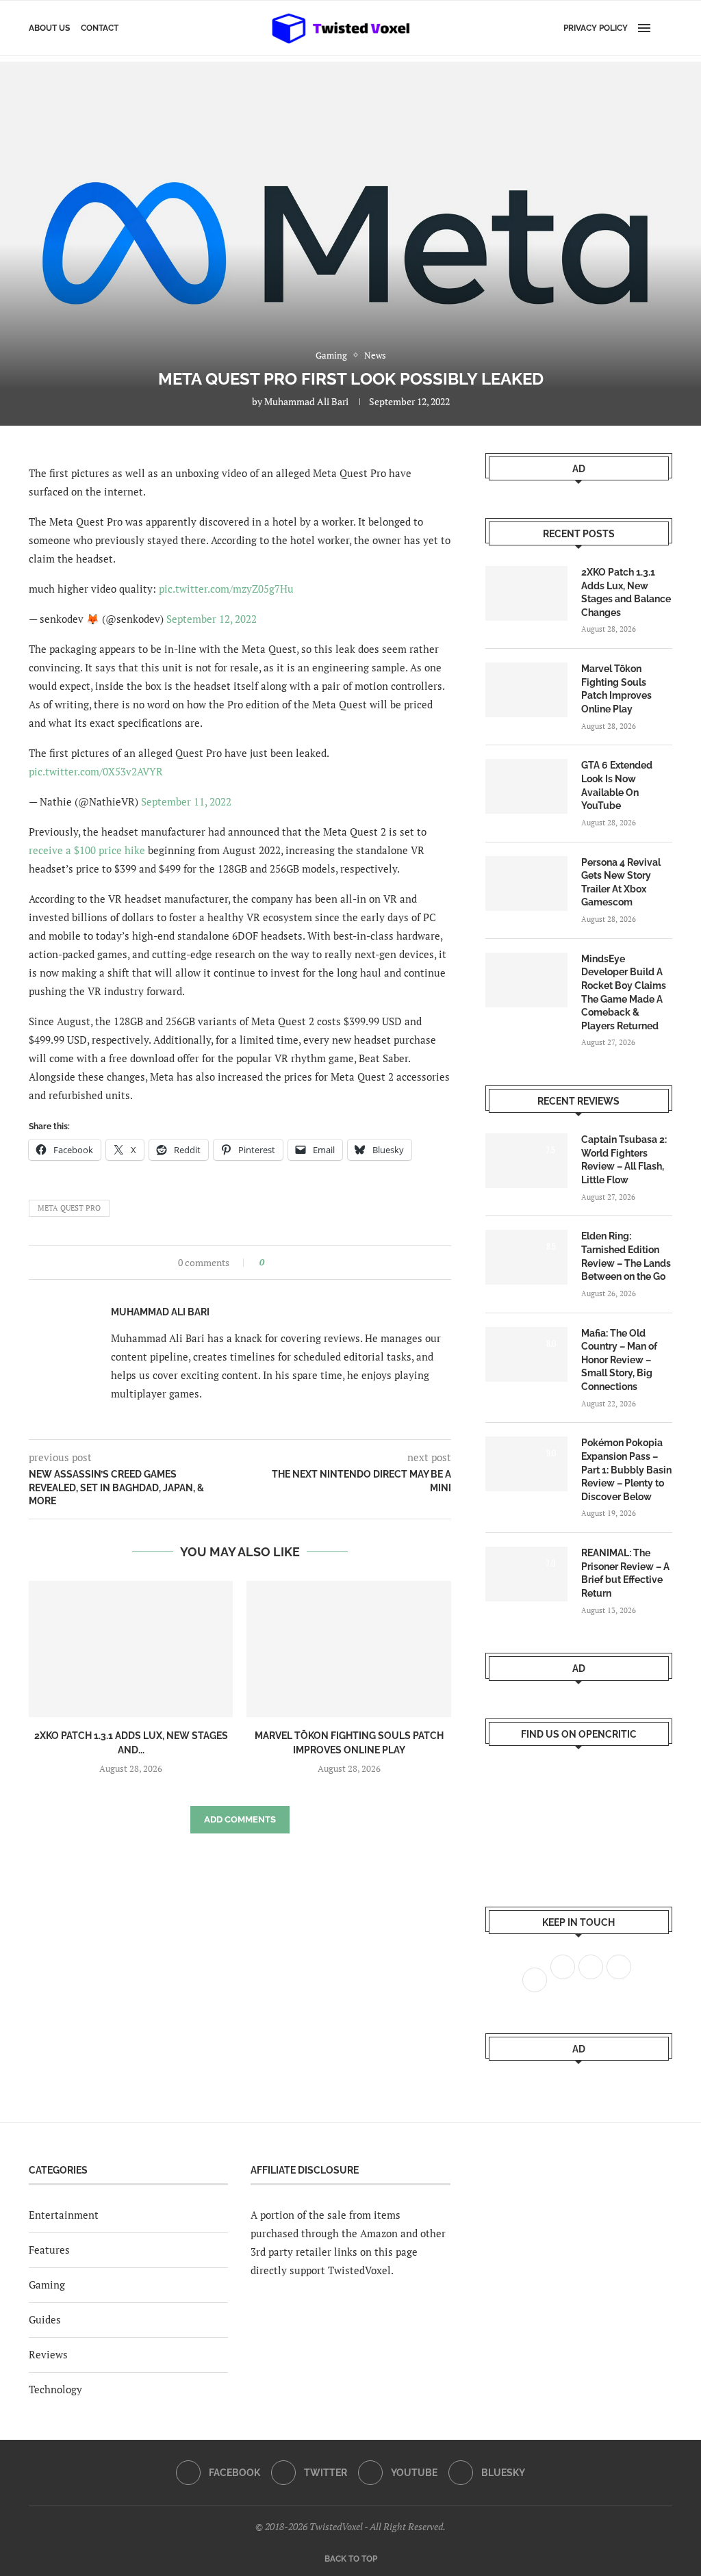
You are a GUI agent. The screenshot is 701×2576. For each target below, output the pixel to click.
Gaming (47, 2284)
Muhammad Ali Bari (306, 401)
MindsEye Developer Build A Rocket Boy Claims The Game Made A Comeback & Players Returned (624, 992)
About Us (49, 28)
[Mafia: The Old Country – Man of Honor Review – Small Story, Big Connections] (526, 1354)
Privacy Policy (596, 28)
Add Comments (240, 1819)
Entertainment (64, 2215)
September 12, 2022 (212, 619)
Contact (100, 28)
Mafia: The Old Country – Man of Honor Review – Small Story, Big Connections (619, 1360)
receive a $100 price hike (87, 850)
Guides (45, 2319)
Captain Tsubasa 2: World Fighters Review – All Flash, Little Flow (624, 1160)
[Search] (665, 28)
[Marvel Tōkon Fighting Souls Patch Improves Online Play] (348, 1649)
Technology (55, 2389)
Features (49, 2250)
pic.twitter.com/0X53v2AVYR (96, 771)
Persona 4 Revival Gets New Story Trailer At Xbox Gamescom (621, 883)
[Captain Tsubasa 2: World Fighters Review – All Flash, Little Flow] (526, 1161)
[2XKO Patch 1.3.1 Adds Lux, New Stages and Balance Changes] (131, 1649)
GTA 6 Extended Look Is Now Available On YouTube (617, 785)
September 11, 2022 (186, 801)
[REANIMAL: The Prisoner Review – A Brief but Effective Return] (526, 1574)
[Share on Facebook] (279, 1262)
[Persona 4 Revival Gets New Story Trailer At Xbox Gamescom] (526, 884)
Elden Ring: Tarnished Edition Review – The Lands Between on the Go (626, 1256)
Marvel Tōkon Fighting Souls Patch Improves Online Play (616, 689)
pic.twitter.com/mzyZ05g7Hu (226, 589)
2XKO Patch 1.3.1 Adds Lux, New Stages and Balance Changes (626, 592)
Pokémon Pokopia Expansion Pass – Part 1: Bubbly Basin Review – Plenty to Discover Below (626, 1469)
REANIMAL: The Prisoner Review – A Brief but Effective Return (625, 1573)
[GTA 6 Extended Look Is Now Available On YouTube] (526, 786)
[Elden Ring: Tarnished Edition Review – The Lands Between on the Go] (526, 1257)
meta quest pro (69, 1208)
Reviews (48, 2354)
